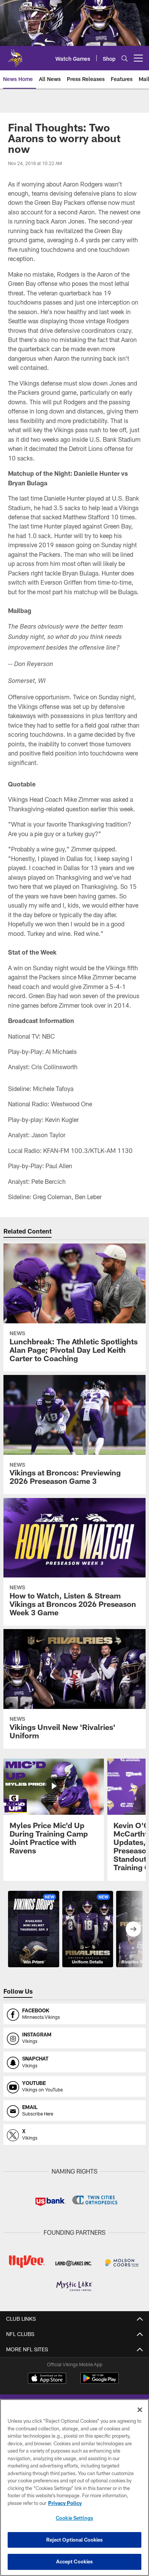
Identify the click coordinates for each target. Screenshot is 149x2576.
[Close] (140, 2410)
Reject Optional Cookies (75, 2540)
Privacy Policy (65, 2503)
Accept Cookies (75, 2561)
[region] (74, 2488)
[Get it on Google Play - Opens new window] (100, 2382)
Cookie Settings (74, 2518)
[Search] (125, 58)
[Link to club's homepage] (15, 55)
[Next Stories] (133, 1929)
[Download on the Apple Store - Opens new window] (47, 2379)
